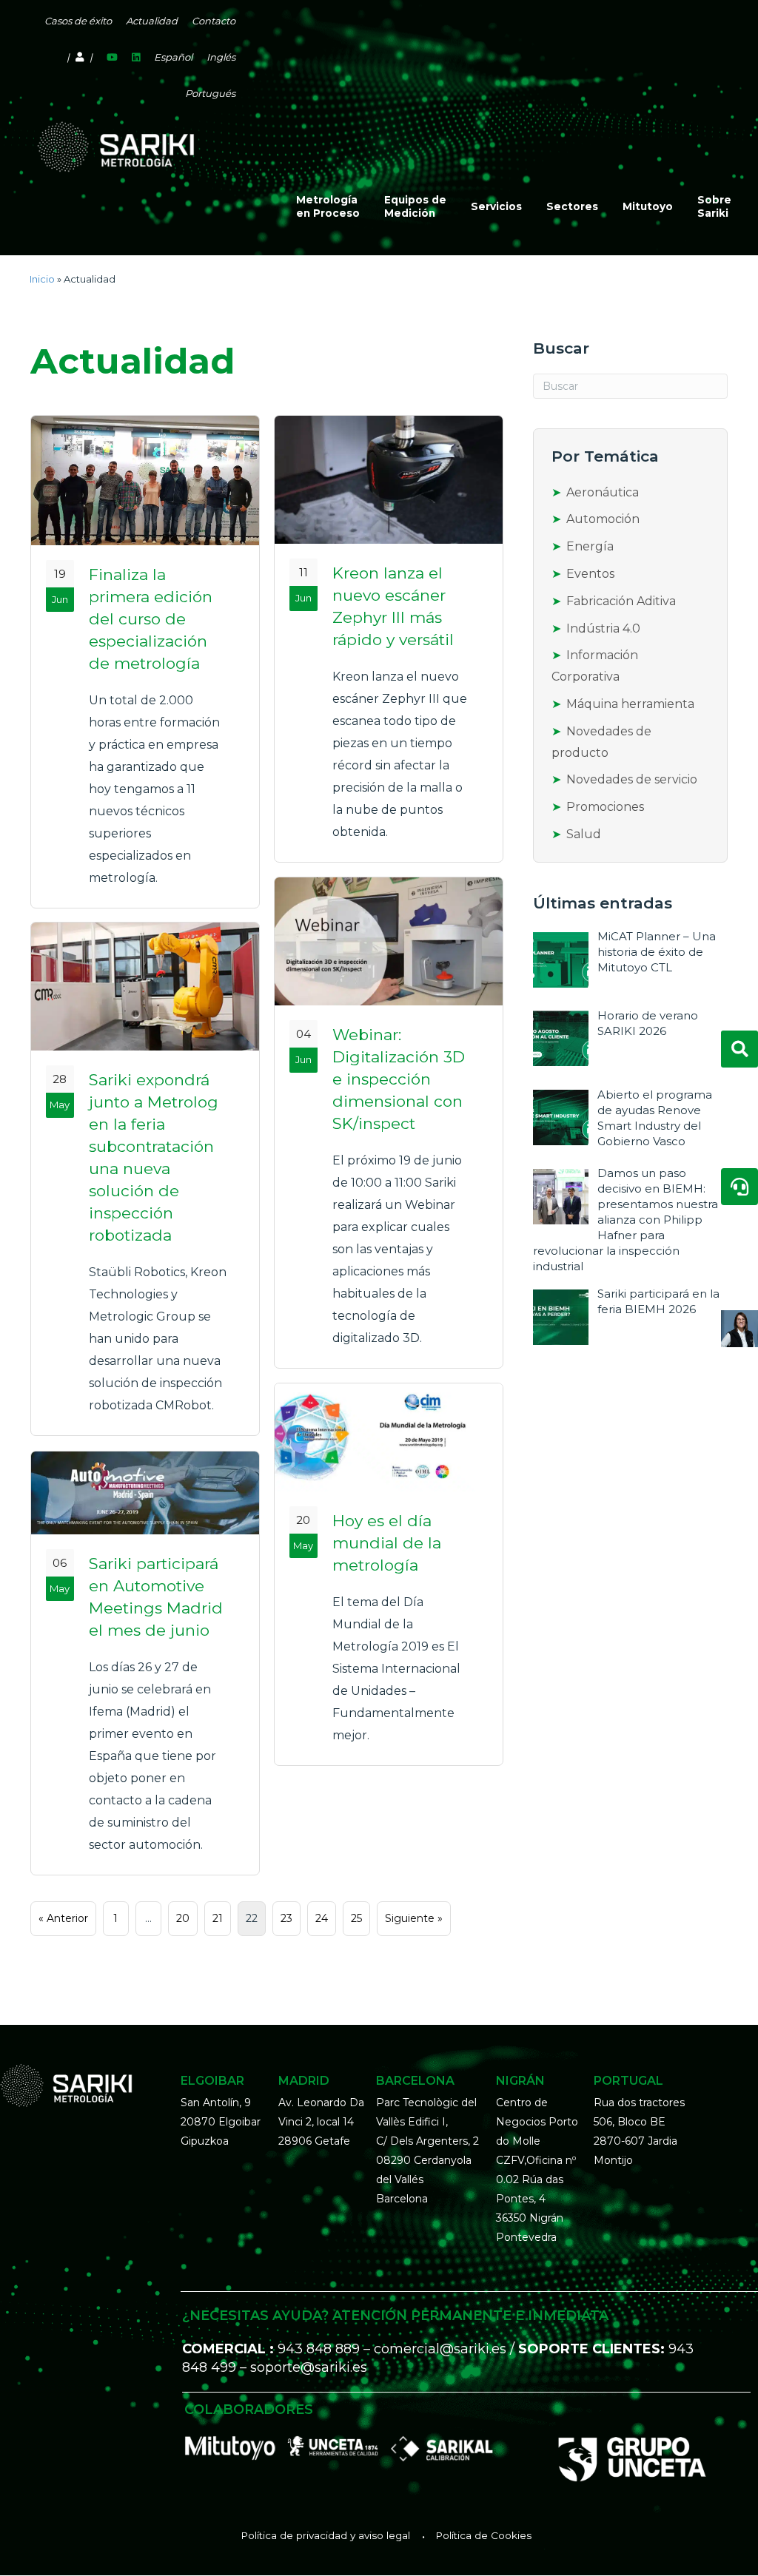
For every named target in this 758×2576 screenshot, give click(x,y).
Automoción (603, 519)
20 (183, 1918)
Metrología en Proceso (328, 206)
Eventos (590, 574)
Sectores (572, 206)
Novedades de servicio (632, 779)
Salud (584, 834)
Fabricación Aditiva (621, 601)
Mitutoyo (648, 206)
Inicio (42, 279)
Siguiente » (414, 1918)
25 (356, 1918)
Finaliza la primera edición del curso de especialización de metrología (151, 619)
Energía (590, 546)
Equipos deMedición (415, 206)
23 (286, 1918)
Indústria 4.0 (603, 628)
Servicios (496, 206)
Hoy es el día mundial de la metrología (387, 1543)
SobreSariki (714, 206)
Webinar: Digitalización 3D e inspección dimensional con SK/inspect (399, 1079)
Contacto (214, 21)
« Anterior (63, 1918)
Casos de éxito (78, 21)
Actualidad (152, 21)
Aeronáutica (603, 492)
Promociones (605, 807)
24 (322, 1918)
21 (218, 1918)
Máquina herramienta (630, 704)
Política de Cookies (483, 2535)
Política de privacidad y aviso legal (325, 2535)
